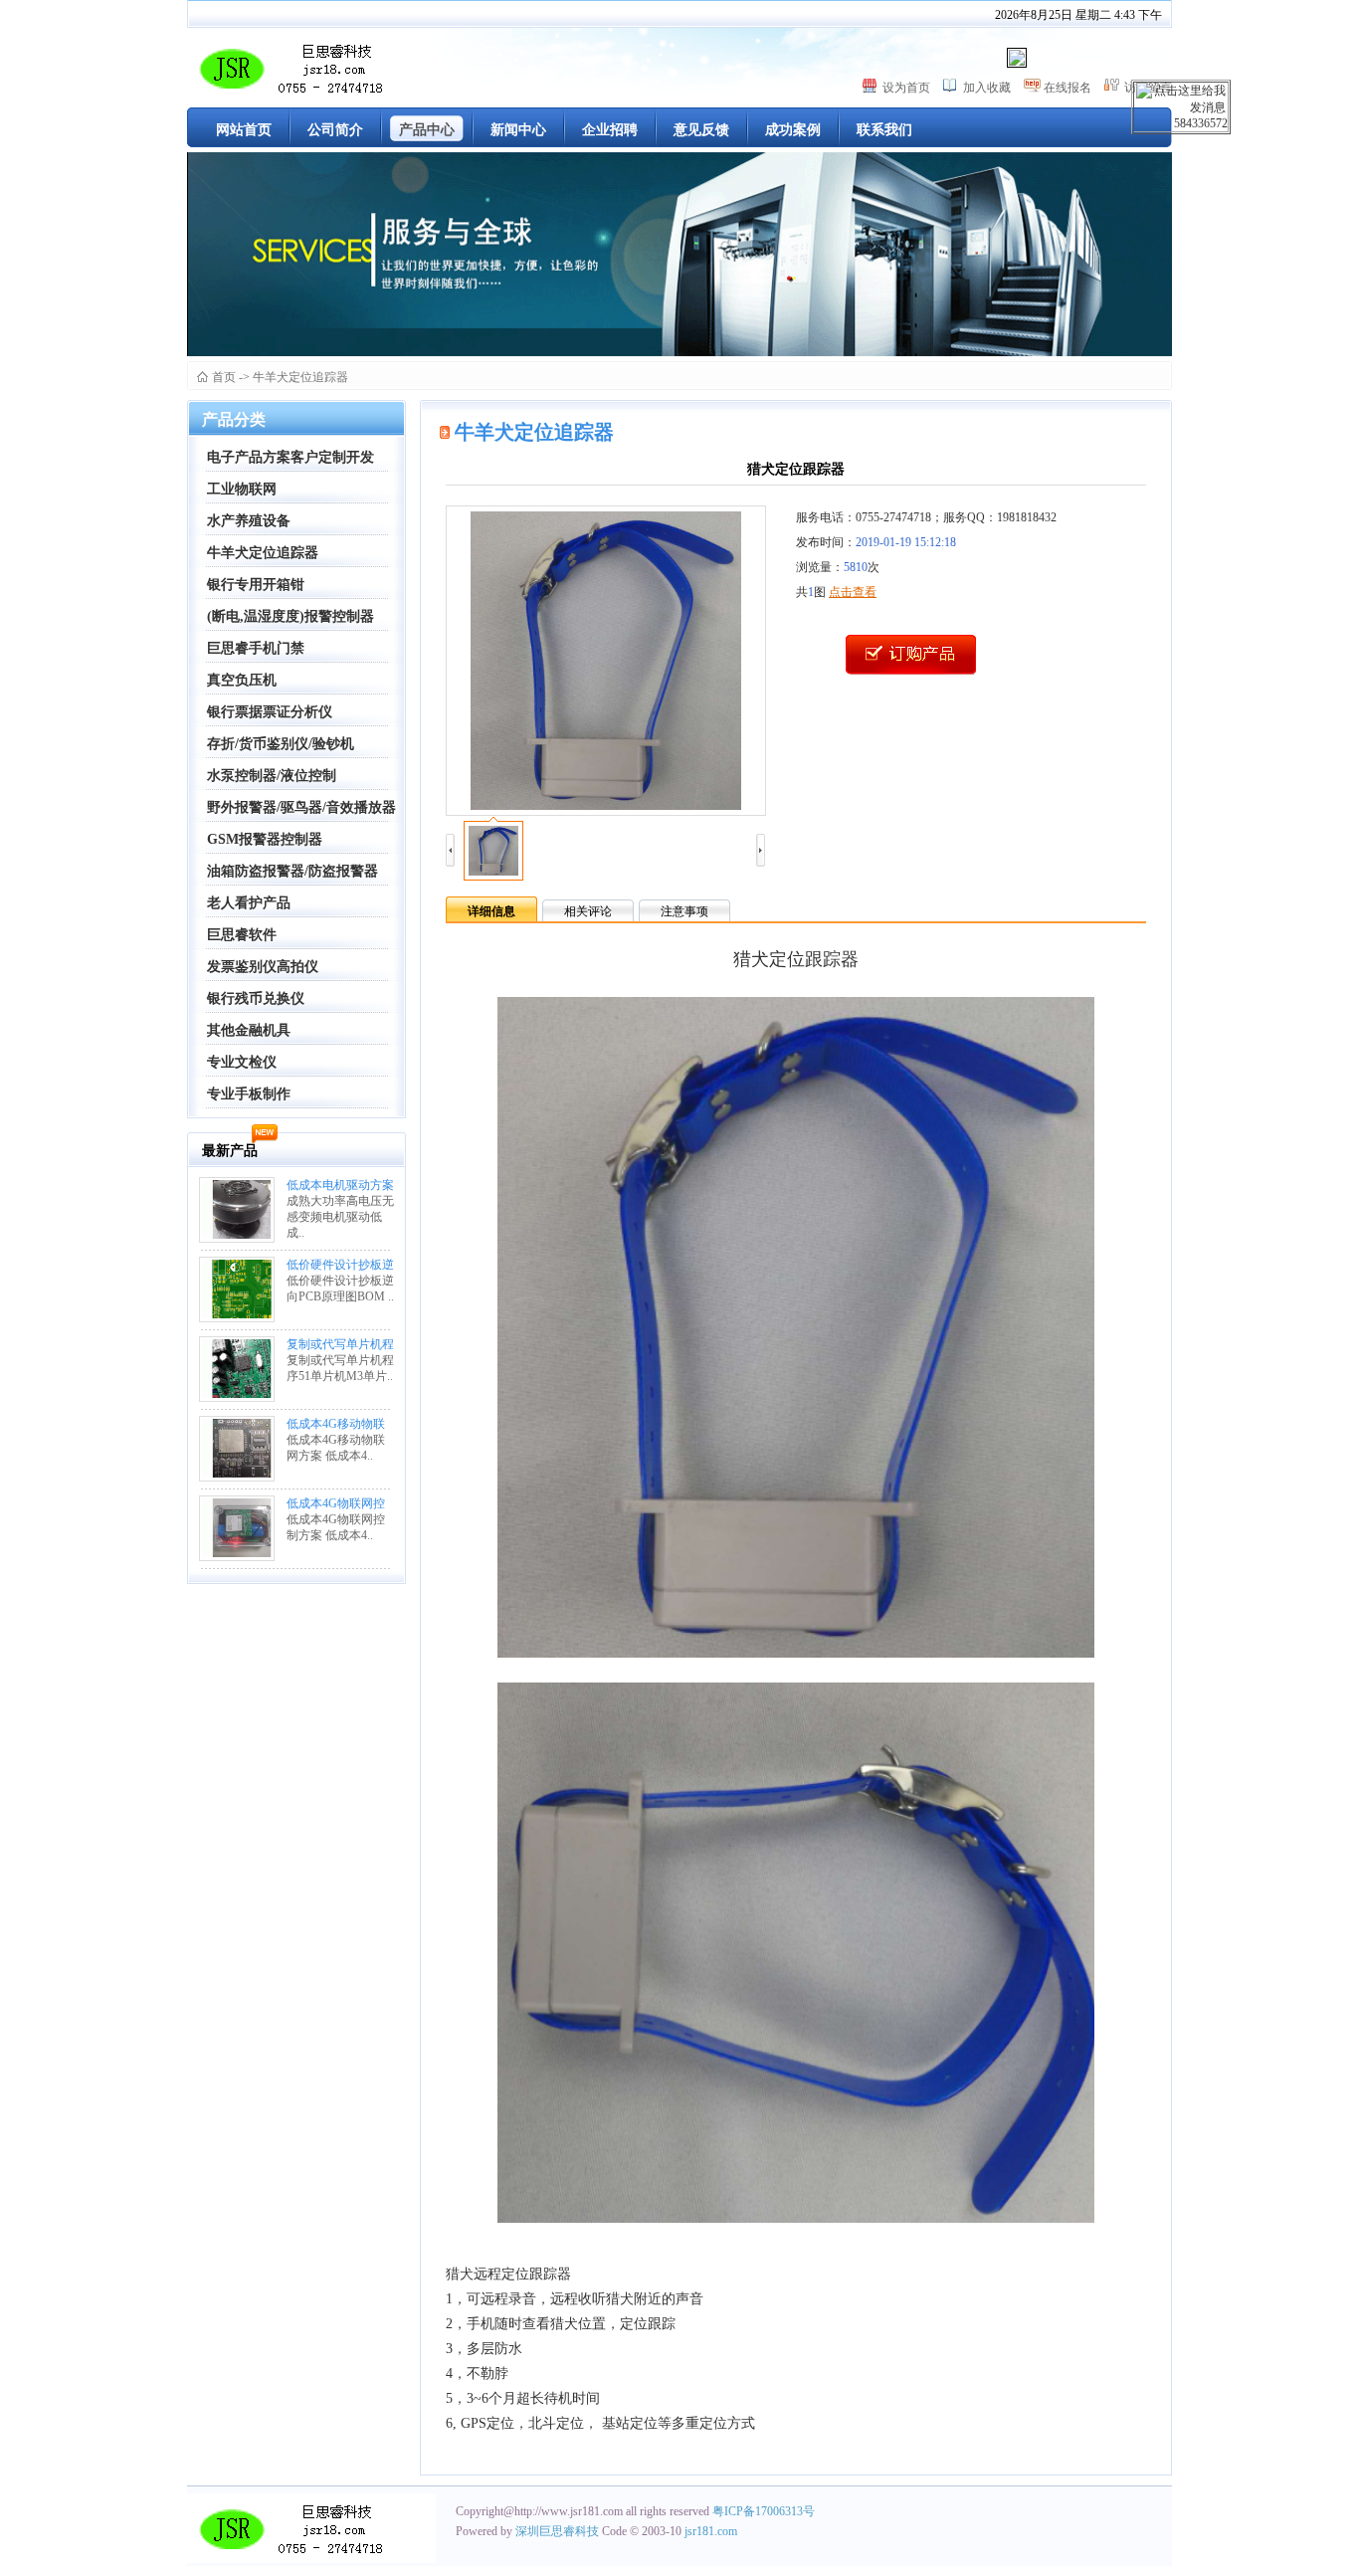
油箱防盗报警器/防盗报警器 (292, 871)
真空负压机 (242, 680)
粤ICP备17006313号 (764, 2511)
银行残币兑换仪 (256, 998)
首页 (224, 377)
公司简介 (335, 130)
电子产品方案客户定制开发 (291, 457)
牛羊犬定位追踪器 (300, 377)
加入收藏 (987, 88)
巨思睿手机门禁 (256, 648)
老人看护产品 (249, 903)
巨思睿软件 (242, 935)
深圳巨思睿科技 (559, 2531)
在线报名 (1068, 88)
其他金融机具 (249, 1030)
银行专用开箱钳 (256, 585)
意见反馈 (701, 130)
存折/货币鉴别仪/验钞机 (281, 744)
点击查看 (853, 592)
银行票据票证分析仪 (270, 712)
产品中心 (427, 130)
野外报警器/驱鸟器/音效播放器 (301, 807)
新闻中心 (518, 130)
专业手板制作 (249, 1094)
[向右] (761, 851)
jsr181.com (711, 2531)
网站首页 (244, 130)
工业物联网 (242, 489)
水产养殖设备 (249, 521)
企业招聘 (610, 130)
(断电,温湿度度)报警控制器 (291, 616)
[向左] (450, 851)
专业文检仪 (242, 1062)
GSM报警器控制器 (265, 839)
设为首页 (906, 88)
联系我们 (884, 130)
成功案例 (793, 130)
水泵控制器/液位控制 (272, 776)
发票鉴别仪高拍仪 (263, 967)
